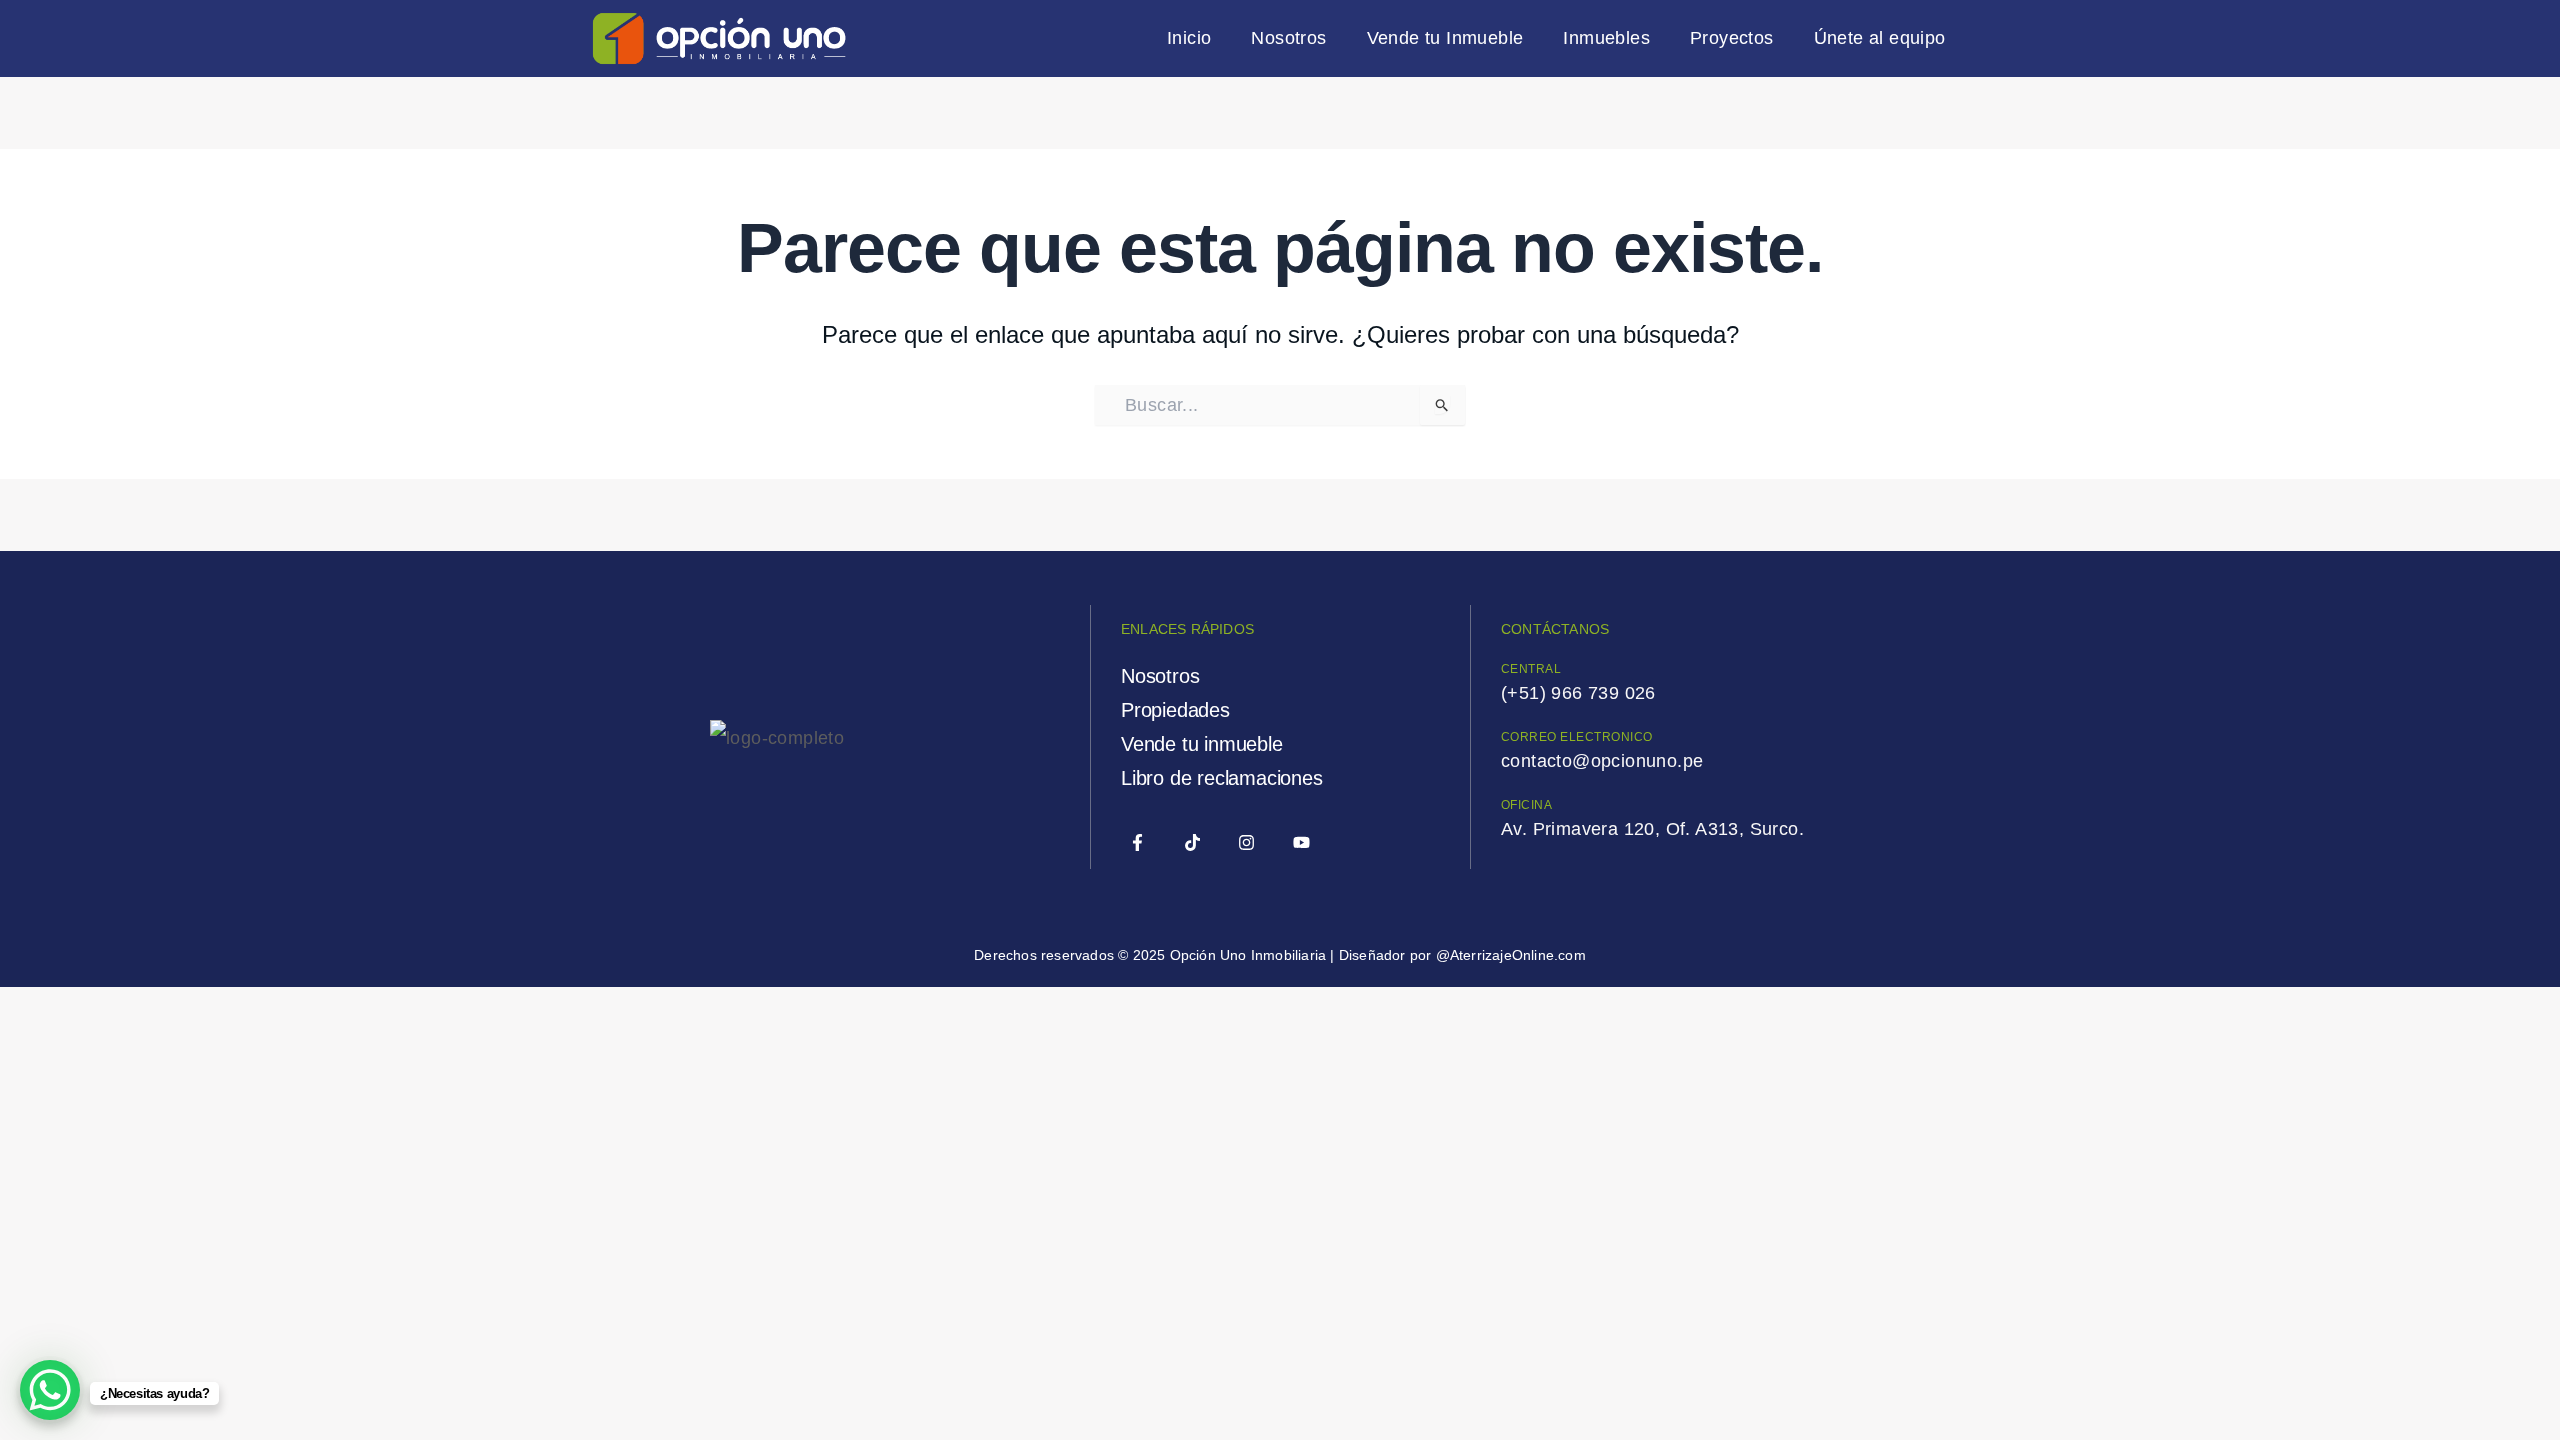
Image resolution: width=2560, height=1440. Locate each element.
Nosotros (1288, 38)
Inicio (1189, 38)
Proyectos (1732, 38)
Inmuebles (1606, 38)
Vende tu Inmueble (1445, 38)
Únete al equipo (1880, 38)
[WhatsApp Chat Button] (50, 1390)
